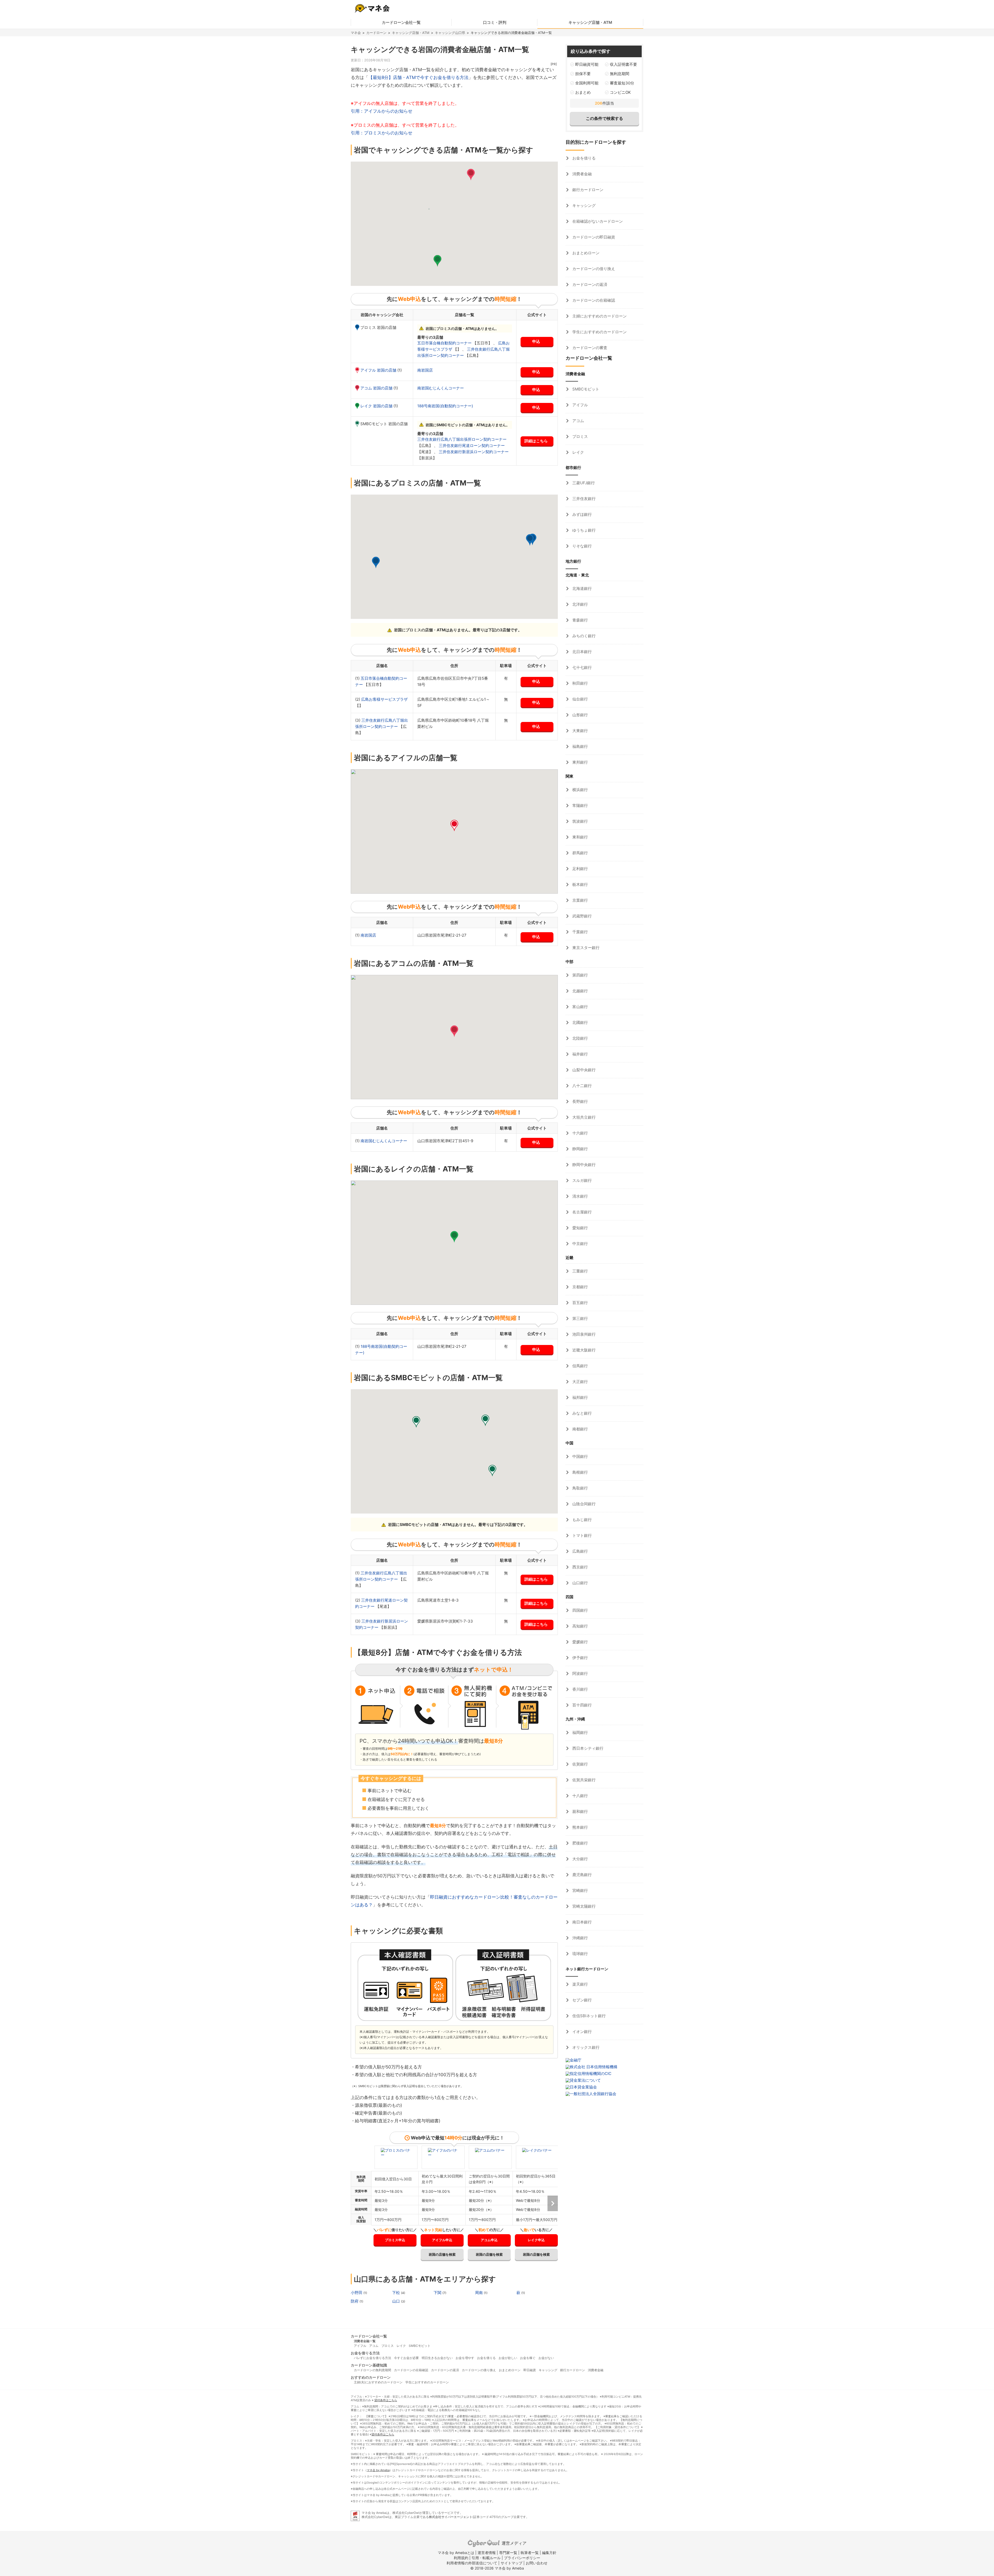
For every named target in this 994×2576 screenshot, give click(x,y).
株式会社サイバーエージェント (451, 2517)
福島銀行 (580, 746)
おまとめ (583, 92)
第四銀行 (580, 975)
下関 (438, 2293)
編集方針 (549, 2553)
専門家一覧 (508, 2553)
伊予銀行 (580, 1658)
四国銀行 (580, 1610)
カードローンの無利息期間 (372, 2370)
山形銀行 (580, 715)
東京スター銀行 (585, 948)
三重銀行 (580, 1271)
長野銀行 (580, 1101)
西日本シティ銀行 (587, 1748)
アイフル (580, 405)
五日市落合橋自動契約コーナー (445, 343)
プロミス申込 (395, 2240)
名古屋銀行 (582, 1212)
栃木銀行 (580, 884)
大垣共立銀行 (583, 1117)
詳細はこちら (536, 441)
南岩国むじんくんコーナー (441, 388)
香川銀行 (580, 1689)
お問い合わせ (537, 2563)
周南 (479, 2293)
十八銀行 (580, 1796)
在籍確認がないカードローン (597, 221)
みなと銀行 (582, 1413)
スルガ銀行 (582, 1180)
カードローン (376, 33)
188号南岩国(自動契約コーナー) (445, 406)
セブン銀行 (582, 2000)
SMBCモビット (585, 389)
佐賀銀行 (580, 1764)
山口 (397, 2301)
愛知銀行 (580, 1228)
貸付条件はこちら (386, 2400)
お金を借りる (583, 158)
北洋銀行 (580, 604)
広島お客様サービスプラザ (384, 699)
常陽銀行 (580, 805)
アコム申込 (489, 2240)
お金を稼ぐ (528, 2358)
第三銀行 (580, 1318)
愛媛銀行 (580, 1642)
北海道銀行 (582, 588)
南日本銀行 (582, 1922)
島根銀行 (580, 1472)
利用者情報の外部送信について (472, 2563)
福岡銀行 (580, 1732)
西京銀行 (580, 1567)
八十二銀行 (582, 1086)
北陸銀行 (580, 1038)
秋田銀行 (580, 683)
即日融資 (530, 2370)
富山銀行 (580, 1007)
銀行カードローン (587, 190)
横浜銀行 (580, 790)
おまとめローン (585, 253)
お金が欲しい (508, 2358)
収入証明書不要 (623, 64)
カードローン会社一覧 (401, 22)
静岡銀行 (580, 1149)
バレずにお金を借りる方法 (372, 2358)
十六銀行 (580, 1133)
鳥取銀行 (580, 1488)
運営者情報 (487, 2553)
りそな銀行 (582, 546)
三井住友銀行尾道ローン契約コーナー (472, 446)
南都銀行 (580, 1429)
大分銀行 (580, 1859)
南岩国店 (425, 370)
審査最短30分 (622, 83)
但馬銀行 (580, 1366)
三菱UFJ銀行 (583, 483)
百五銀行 (580, 1303)
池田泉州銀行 (583, 1334)
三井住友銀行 (583, 499)
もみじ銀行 (582, 1520)
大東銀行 (580, 731)
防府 (355, 2301)
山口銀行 (580, 1583)
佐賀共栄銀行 (583, 1780)
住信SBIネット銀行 (589, 2016)
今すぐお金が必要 (406, 2358)
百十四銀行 (582, 1705)
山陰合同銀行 (583, 1504)
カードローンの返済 (589, 284)
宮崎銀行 (580, 1890)
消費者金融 (582, 174)
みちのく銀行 (583, 636)
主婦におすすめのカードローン (599, 316)
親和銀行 (580, 1811)
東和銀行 (580, 837)
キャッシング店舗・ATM (590, 22)
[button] (471, 175)
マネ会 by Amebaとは (456, 2553)
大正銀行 (580, 1382)
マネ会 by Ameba (378, 2470)
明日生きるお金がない (437, 2358)
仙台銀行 (580, 699)
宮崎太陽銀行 (583, 1906)
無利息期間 (620, 74)
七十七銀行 (582, 667)
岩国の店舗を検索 (442, 2254)
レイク (578, 452)
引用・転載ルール (486, 2558)
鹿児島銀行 (582, 1875)
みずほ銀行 (582, 514)
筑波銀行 (580, 821)
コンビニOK (620, 92)
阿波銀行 (580, 1673)
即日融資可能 (587, 64)
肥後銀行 (580, 1843)
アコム (578, 421)
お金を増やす (465, 2358)
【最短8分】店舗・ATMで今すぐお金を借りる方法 (418, 77)
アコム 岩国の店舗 (377, 388)
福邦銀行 (580, 1397)
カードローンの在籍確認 (593, 300)
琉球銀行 (580, 1954)
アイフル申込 (442, 2240)
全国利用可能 (587, 83)
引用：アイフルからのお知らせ (382, 111)
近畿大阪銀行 (583, 1350)
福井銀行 (580, 1054)
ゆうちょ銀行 (583, 530)
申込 (536, 341)
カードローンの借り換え (593, 269)
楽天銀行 (580, 1984)
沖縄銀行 (580, 1938)
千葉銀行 (580, 932)
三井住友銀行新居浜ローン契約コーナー (474, 452)
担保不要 (583, 74)
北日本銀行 (582, 652)
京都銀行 (580, 1287)
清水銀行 (580, 1196)
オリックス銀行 (585, 2047)
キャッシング (583, 205)
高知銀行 (580, 1626)
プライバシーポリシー (522, 2558)
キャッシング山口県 (450, 33)
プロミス (580, 436)
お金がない (546, 2358)
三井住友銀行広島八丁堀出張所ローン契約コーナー (462, 439)
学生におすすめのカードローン (599, 332)
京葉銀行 (580, 900)
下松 (397, 2293)
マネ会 (356, 33)
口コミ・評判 (495, 22)
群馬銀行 (580, 853)
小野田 (357, 2293)
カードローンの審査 (589, 348)
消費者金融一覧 (365, 2341)
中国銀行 (580, 1456)
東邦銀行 (580, 762)
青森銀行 (580, 620)
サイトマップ (511, 2563)
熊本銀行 (580, 1827)
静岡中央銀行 (583, 1165)
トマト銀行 (582, 1535)
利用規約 (461, 2558)
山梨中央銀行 (583, 1070)
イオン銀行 (582, 2032)
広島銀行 (580, 1551)
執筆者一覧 (530, 2553)
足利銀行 (580, 869)
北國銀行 (580, 1022)
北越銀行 (580, 991)
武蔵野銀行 (582, 916)
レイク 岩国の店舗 (377, 406)
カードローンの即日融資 (593, 237)
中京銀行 (580, 1244)
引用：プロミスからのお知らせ (382, 133)
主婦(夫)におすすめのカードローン (378, 2382)
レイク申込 (536, 2240)
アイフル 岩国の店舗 (379, 370)
